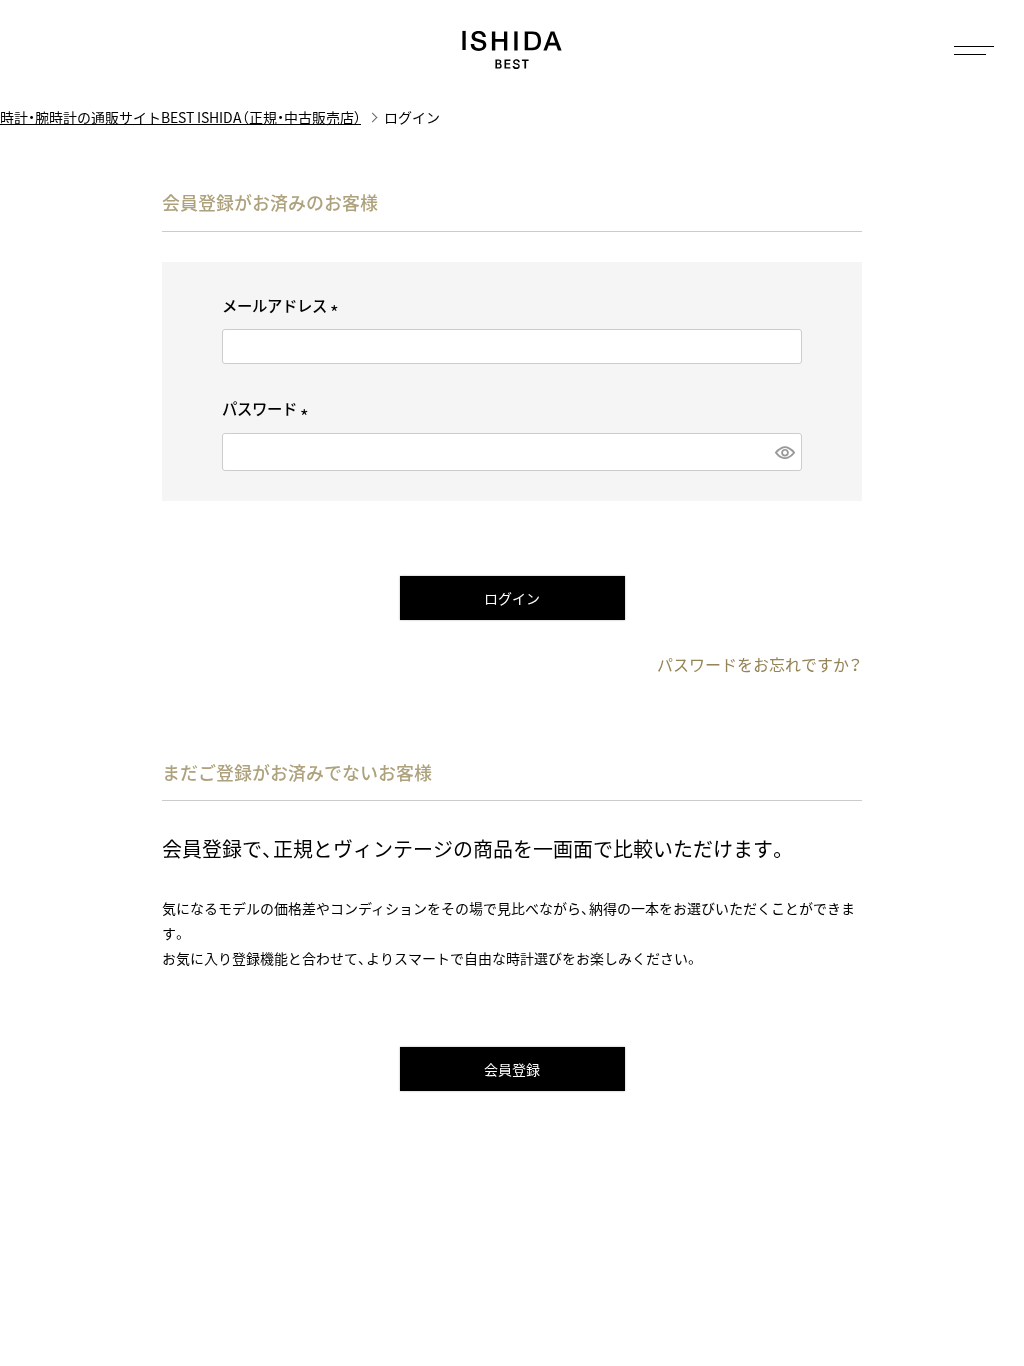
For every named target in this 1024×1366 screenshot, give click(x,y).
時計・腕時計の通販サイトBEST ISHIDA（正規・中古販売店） (180, 117)
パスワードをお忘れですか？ (759, 664)
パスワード (268, 408)
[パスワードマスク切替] (783, 451)
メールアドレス (283, 305)
